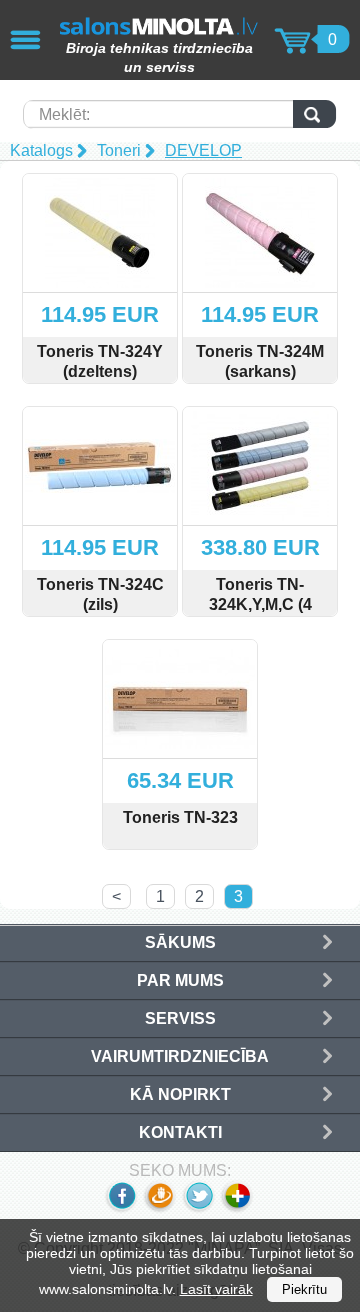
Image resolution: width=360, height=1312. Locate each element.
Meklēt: (64, 114)
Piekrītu (304, 1289)
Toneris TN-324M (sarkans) (260, 361)
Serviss (180, 1018)
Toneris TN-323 (180, 817)
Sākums (180, 942)
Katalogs (41, 150)
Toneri (119, 150)
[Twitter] (198, 1208)
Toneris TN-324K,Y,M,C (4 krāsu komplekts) (260, 604)
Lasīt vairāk (216, 1289)
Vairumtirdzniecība (180, 1056)
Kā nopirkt (180, 1094)
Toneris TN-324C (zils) (100, 594)
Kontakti (180, 1132)
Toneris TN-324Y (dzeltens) (100, 361)
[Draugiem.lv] (159, 1208)
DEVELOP (203, 150)
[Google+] (238, 1208)
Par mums (180, 980)
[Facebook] (121, 1208)
